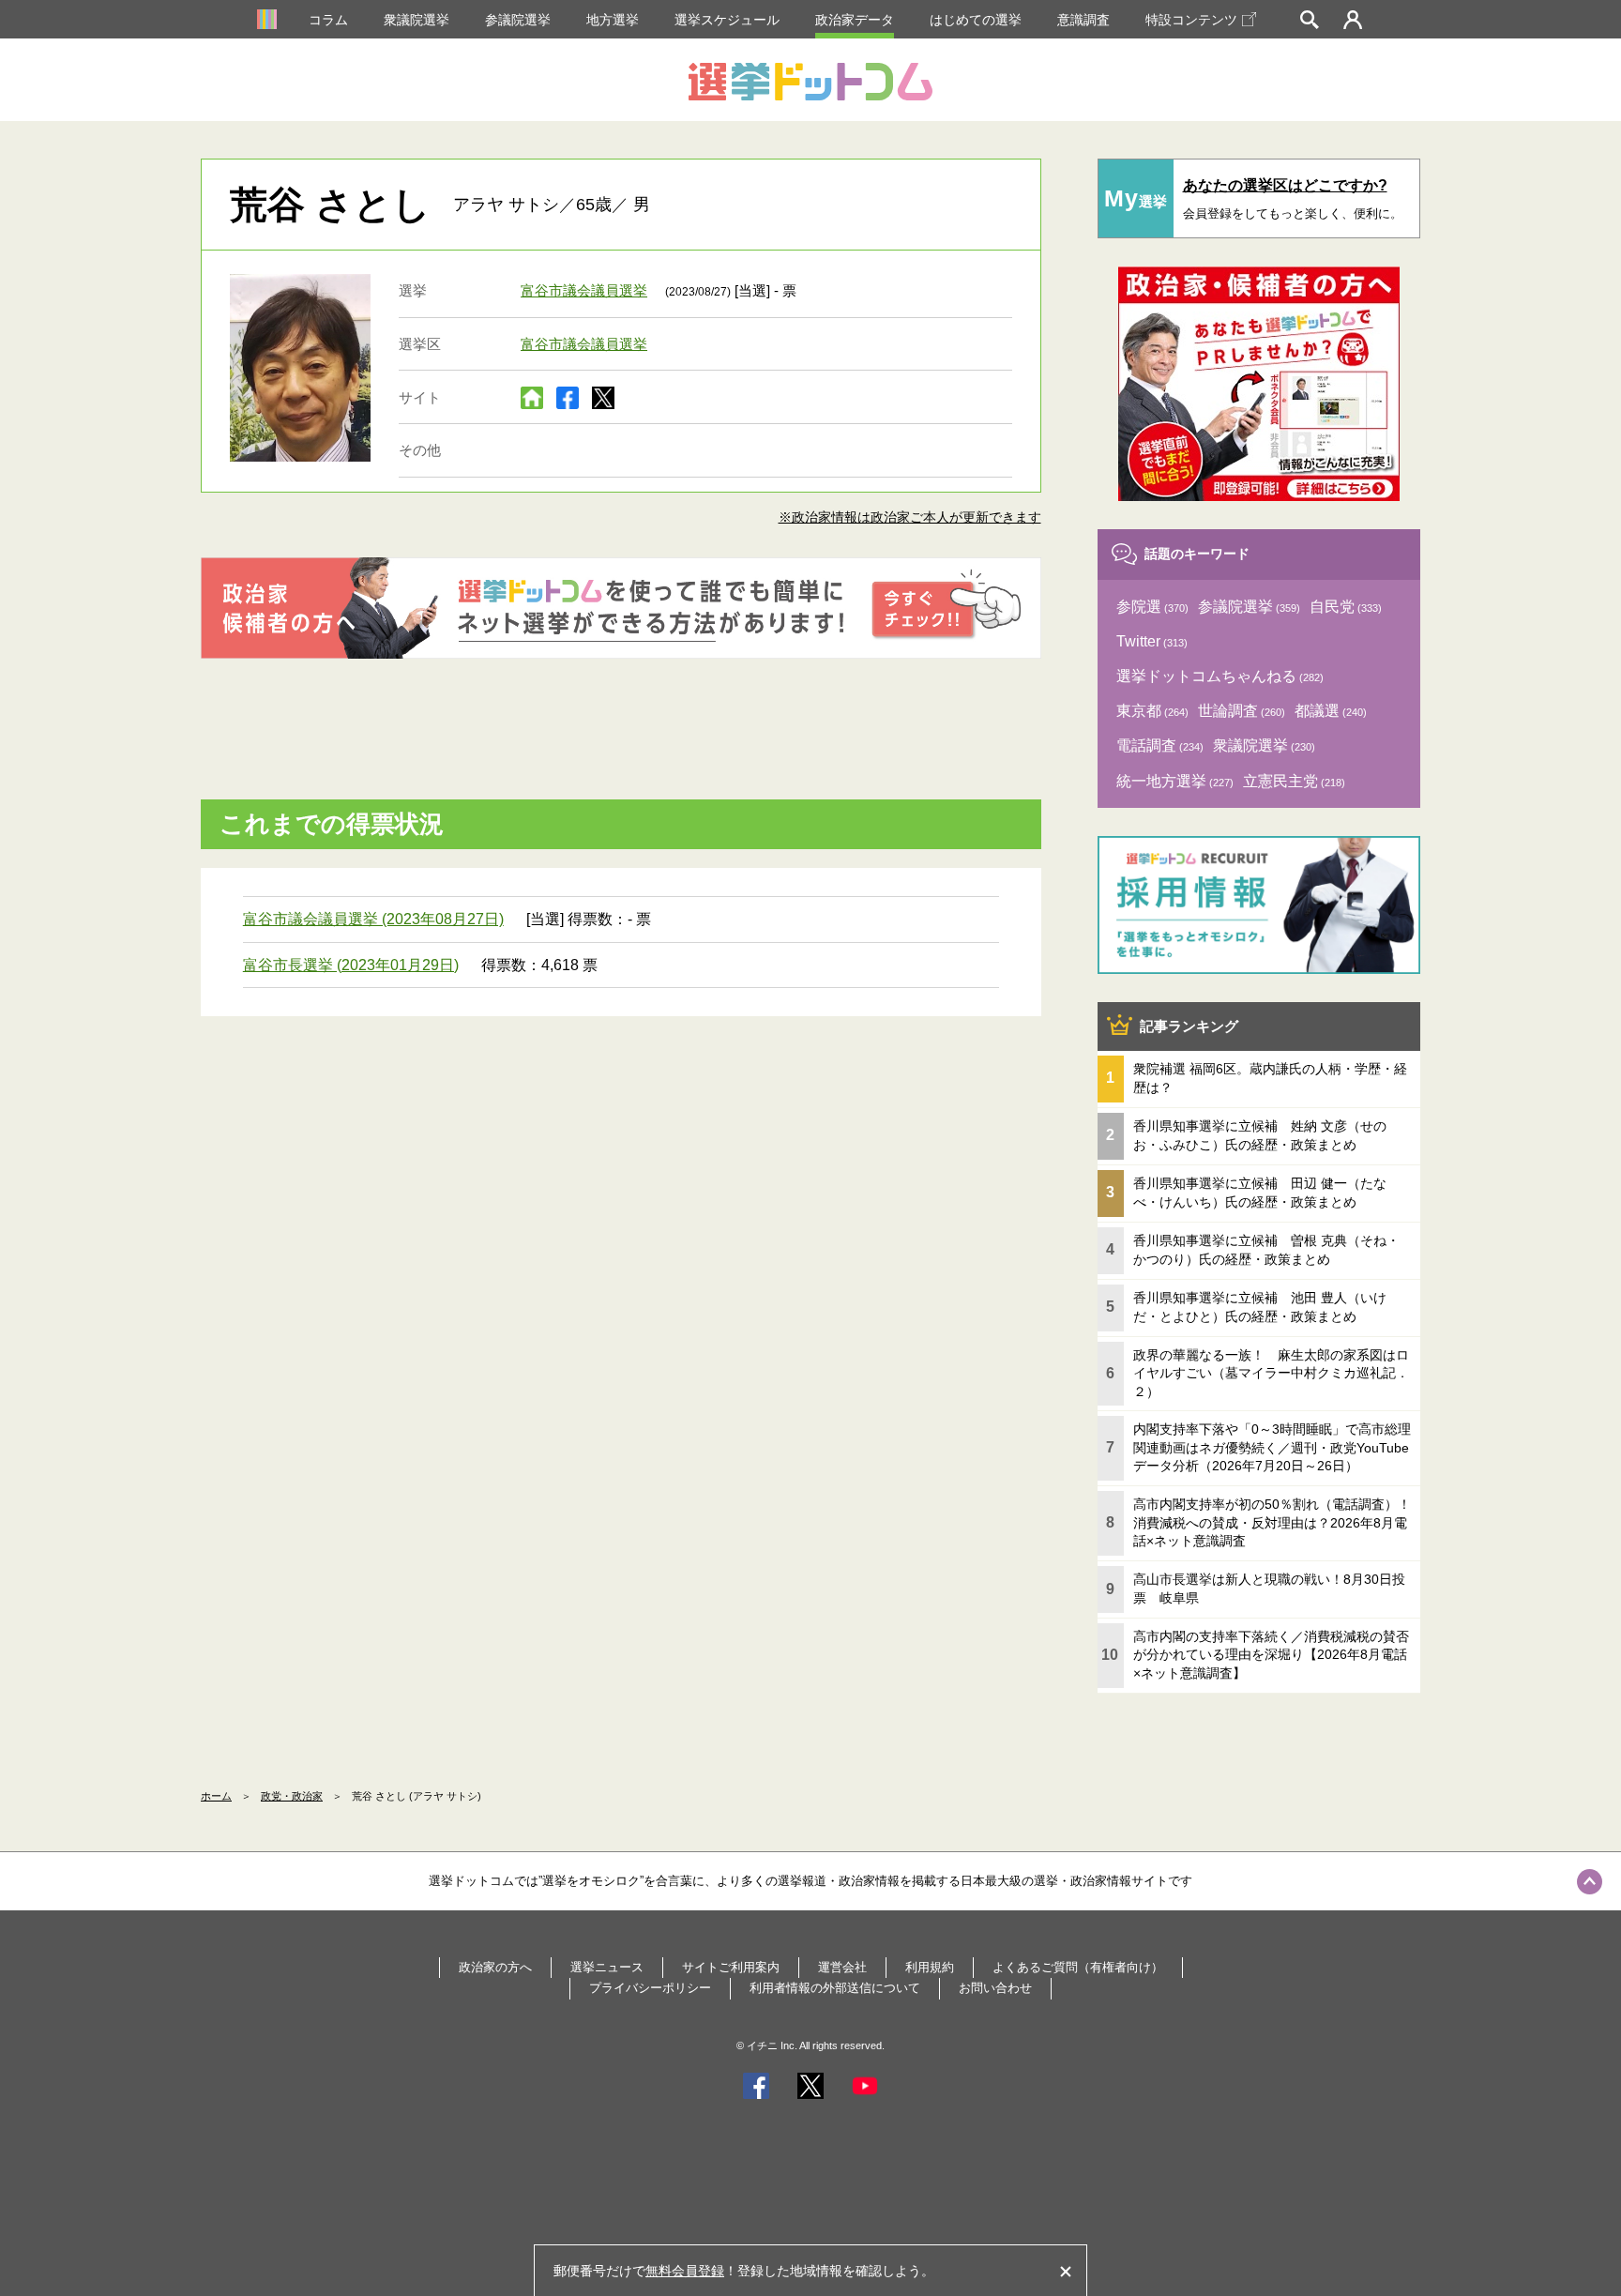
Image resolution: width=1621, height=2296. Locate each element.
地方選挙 (613, 20)
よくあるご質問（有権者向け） (1078, 1967)
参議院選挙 (518, 20)
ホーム (216, 1796)
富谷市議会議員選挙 (584, 290)
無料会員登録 (685, 2271)
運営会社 (842, 1967)
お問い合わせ (995, 1988)
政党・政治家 (292, 1796)
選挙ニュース (607, 1967)
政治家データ (855, 20)
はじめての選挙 (976, 20)
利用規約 (930, 1967)
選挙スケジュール (727, 20)
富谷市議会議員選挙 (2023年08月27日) (373, 919)
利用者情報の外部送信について (835, 1988)
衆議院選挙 (417, 20)
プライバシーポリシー (650, 1988)
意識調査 (1083, 20)
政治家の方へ (495, 1967)
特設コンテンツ (1191, 20)
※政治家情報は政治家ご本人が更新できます (910, 517)
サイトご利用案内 (731, 1967)
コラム (328, 20)
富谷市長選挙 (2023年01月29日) (351, 965)
